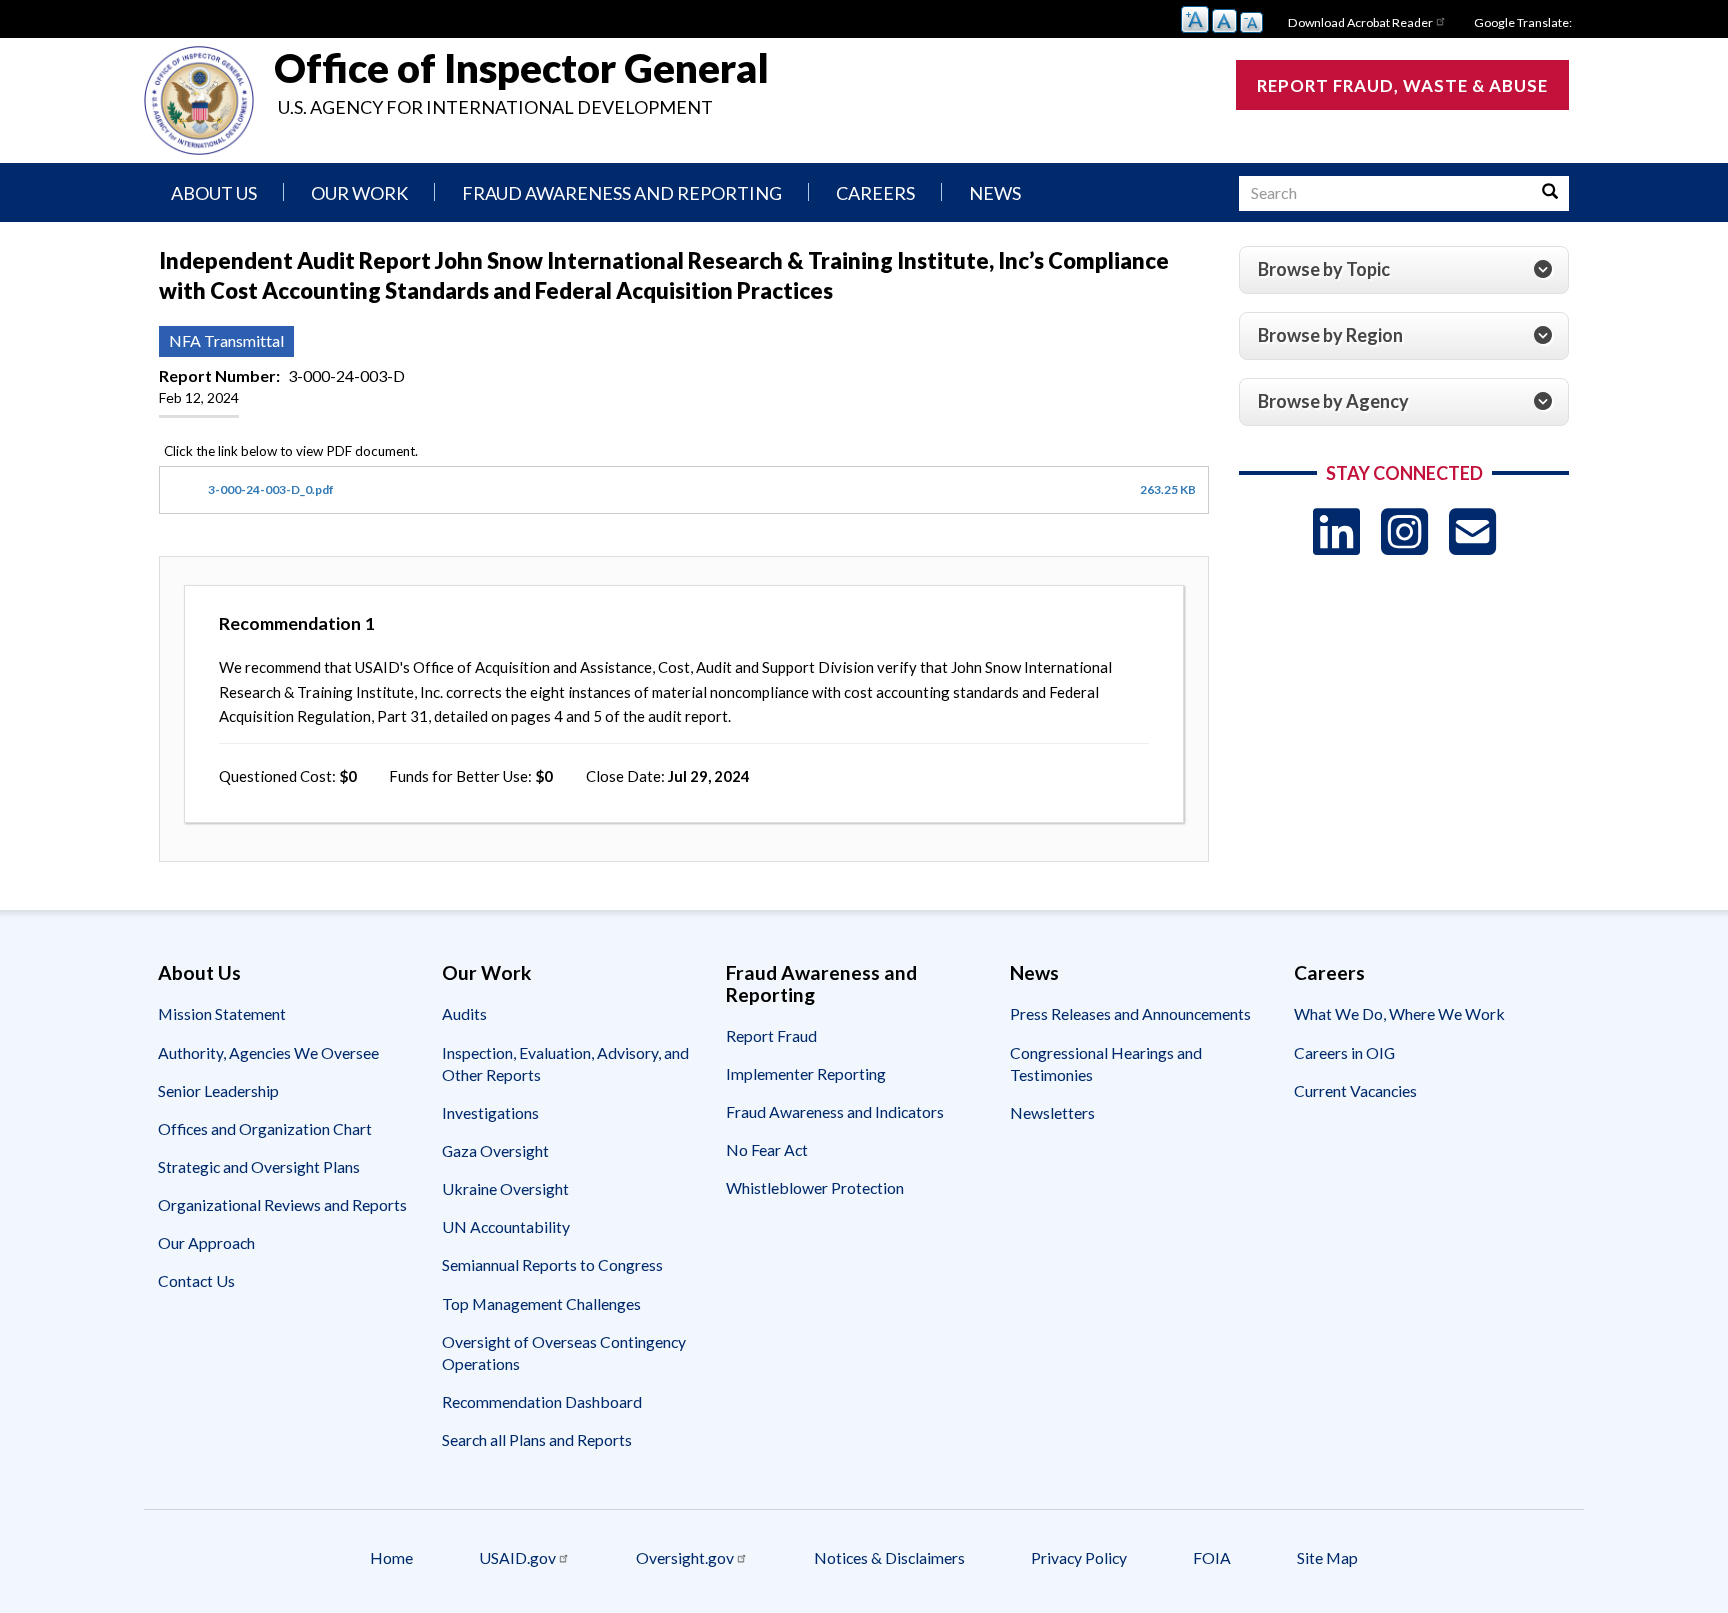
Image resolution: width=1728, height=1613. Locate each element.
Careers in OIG (1344, 1052)
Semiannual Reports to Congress (552, 1264)
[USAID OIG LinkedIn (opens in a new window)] (1336, 531)
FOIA (1212, 1557)
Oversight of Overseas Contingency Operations (564, 1352)
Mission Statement (222, 1013)
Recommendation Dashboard (542, 1401)
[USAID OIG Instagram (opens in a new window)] (1404, 531)
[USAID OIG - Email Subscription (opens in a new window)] (1472, 531)
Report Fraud (771, 1035)
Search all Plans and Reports (537, 1439)
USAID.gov (517, 1557)
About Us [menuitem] (214, 193)
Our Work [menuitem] (359, 193)
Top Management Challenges (541, 1303)
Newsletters (1052, 1112)
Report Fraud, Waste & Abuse (1402, 85)
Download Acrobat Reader (1360, 22)
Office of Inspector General (521, 68)
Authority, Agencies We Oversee (268, 1052)
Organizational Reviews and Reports (282, 1204)
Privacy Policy (1079, 1557)
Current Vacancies (1355, 1090)
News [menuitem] (995, 193)
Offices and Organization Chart (265, 1128)
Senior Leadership (218, 1090)
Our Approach (206, 1242)
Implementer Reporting (806, 1073)
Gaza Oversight (495, 1150)
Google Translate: (1523, 22)
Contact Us (196, 1280)
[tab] (1404, 270)
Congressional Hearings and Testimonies (1106, 1063)
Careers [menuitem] (875, 193)
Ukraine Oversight (505, 1188)
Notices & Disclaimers (889, 1557)
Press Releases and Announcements (1130, 1013)
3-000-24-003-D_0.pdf (271, 489)
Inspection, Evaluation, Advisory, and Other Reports (565, 1063)
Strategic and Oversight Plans (259, 1166)
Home (391, 1557)
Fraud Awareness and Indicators (835, 1111)
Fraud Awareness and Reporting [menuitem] (622, 193)
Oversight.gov (685, 1557)
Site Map (1327, 1557)
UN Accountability (506, 1226)
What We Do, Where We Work (1399, 1013)
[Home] (199, 100)
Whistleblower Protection (815, 1187)
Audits (464, 1013)
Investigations (490, 1112)
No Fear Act (767, 1149)
